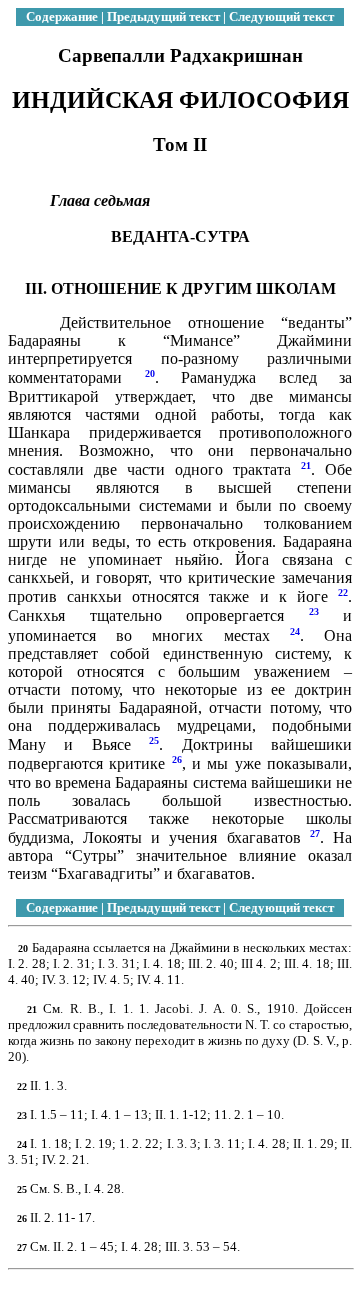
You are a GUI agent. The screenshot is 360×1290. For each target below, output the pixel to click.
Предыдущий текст (163, 16)
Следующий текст (281, 16)
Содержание (62, 16)
